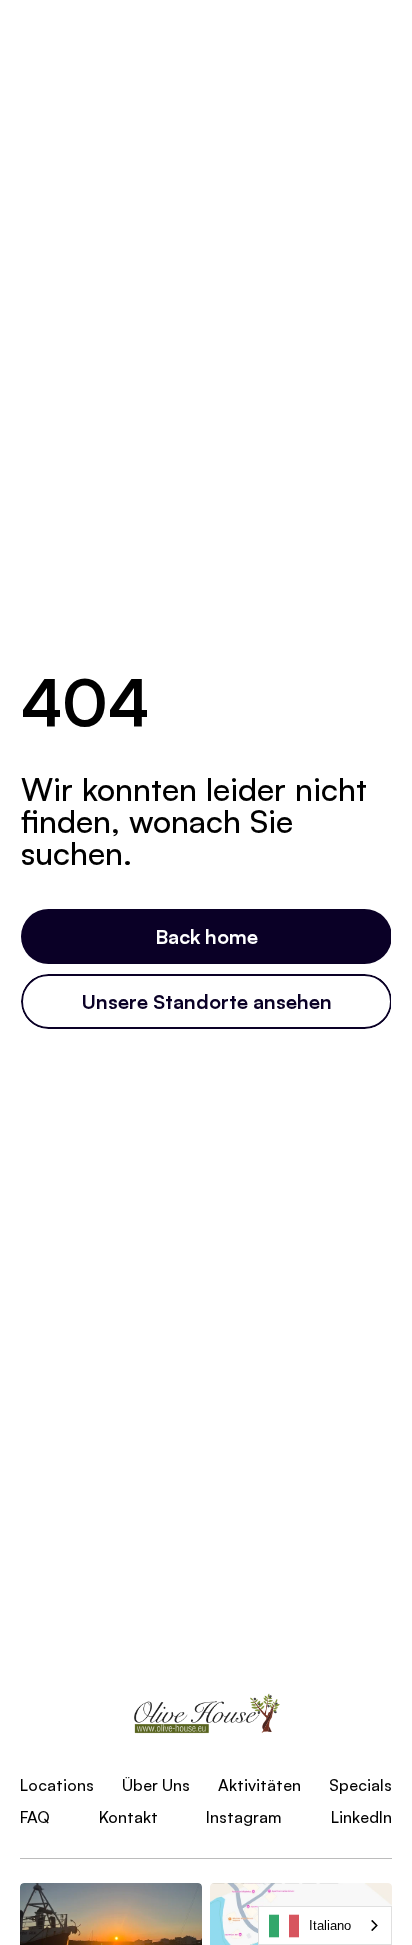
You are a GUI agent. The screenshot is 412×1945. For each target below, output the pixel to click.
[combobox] (325, 1925)
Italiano (330, 1925)
